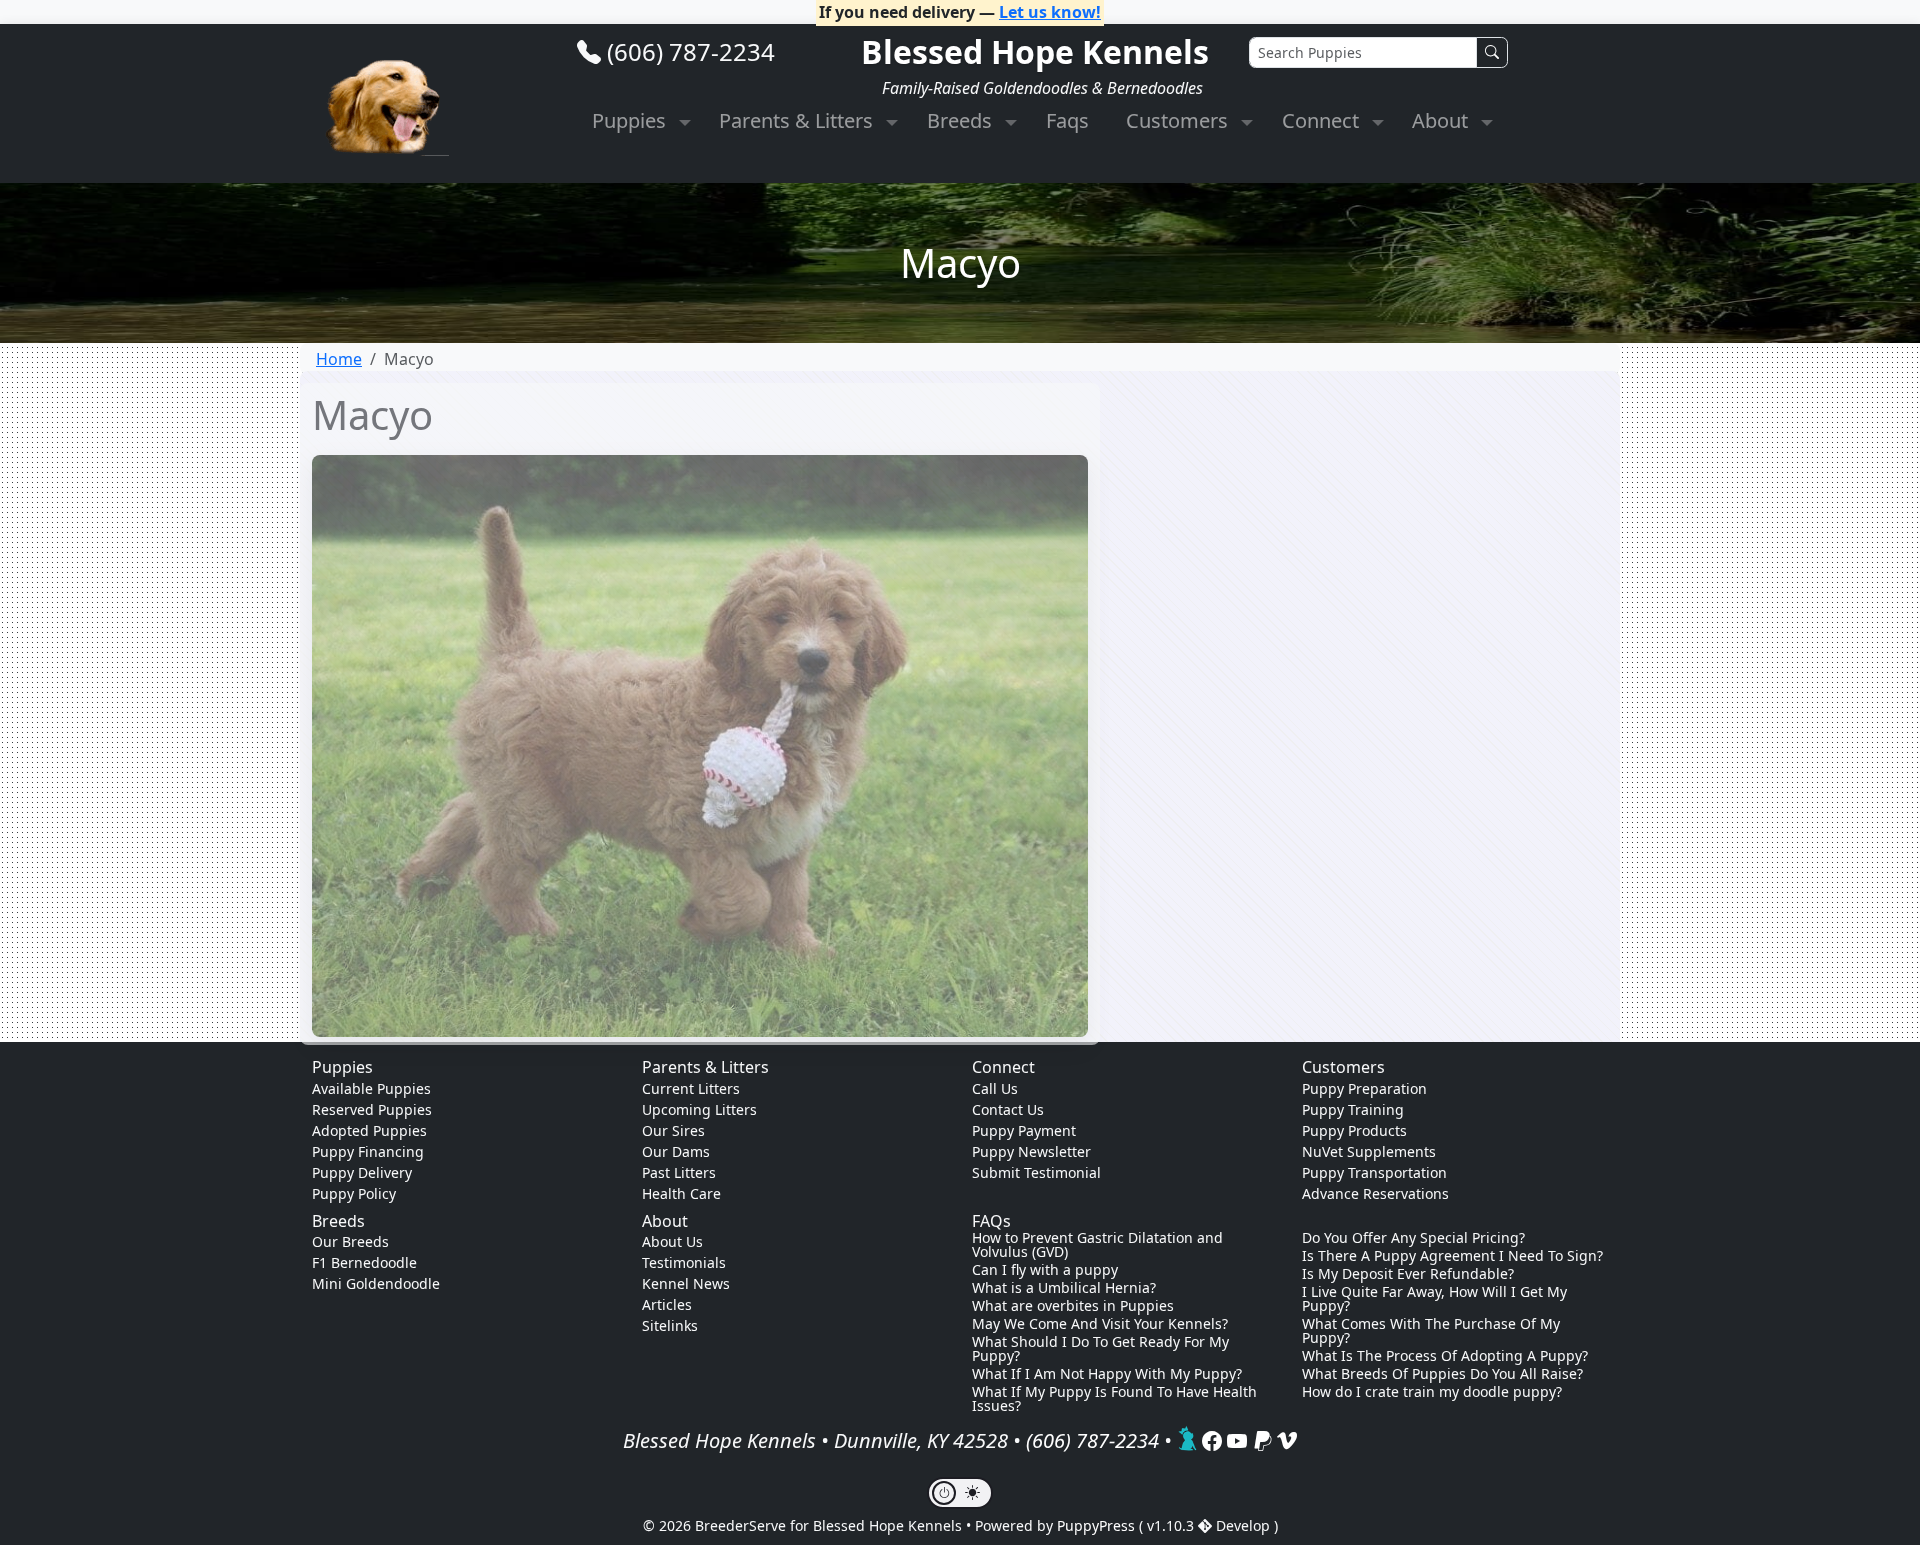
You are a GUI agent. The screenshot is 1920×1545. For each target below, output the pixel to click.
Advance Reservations (1375, 1193)
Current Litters (691, 1088)
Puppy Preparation (1364, 1088)
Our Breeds (350, 1241)
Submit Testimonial (1036, 1172)
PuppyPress (1098, 1525)
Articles (667, 1304)
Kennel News (686, 1283)
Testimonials (684, 1262)
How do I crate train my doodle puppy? (1432, 1392)
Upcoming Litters (699, 1109)
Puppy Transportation (1374, 1172)
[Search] (1492, 52)
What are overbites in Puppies (1073, 1306)
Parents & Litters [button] (798, 120)
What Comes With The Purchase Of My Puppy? (1431, 1331)
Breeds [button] (962, 120)
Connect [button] (1323, 120)
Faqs (1067, 120)
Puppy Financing (368, 1151)
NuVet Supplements (1369, 1151)
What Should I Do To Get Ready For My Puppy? (1100, 1349)
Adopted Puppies (369, 1130)
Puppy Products (1354, 1130)
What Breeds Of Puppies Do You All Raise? (1442, 1374)
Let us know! (1050, 12)
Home (339, 359)
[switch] (960, 1493)
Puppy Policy (354, 1193)
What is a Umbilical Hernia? (1064, 1288)
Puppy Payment (1024, 1130)
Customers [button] (1179, 120)
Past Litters (679, 1172)
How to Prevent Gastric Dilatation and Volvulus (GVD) (1097, 1245)
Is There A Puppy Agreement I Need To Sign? (1452, 1256)
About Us (672, 1241)
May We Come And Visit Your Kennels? (1100, 1324)
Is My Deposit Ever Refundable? (1408, 1274)
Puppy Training (1353, 1109)
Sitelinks (670, 1325)
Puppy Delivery (362, 1172)
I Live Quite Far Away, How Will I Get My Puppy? (1434, 1299)
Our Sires (673, 1130)
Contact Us (1008, 1109)
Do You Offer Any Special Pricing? (1413, 1238)
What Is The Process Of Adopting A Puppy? (1445, 1356)
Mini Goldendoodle (376, 1283)
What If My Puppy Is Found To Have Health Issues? (1114, 1399)
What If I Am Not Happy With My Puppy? (1107, 1374)
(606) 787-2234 (691, 51)
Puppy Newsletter (1031, 1151)
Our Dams (676, 1151)
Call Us (995, 1088)
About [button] (1442, 120)
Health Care (681, 1193)
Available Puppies (371, 1088)
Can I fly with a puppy (1045, 1270)
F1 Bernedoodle (364, 1262)
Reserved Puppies (372, 1109)
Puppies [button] (631, 120)
